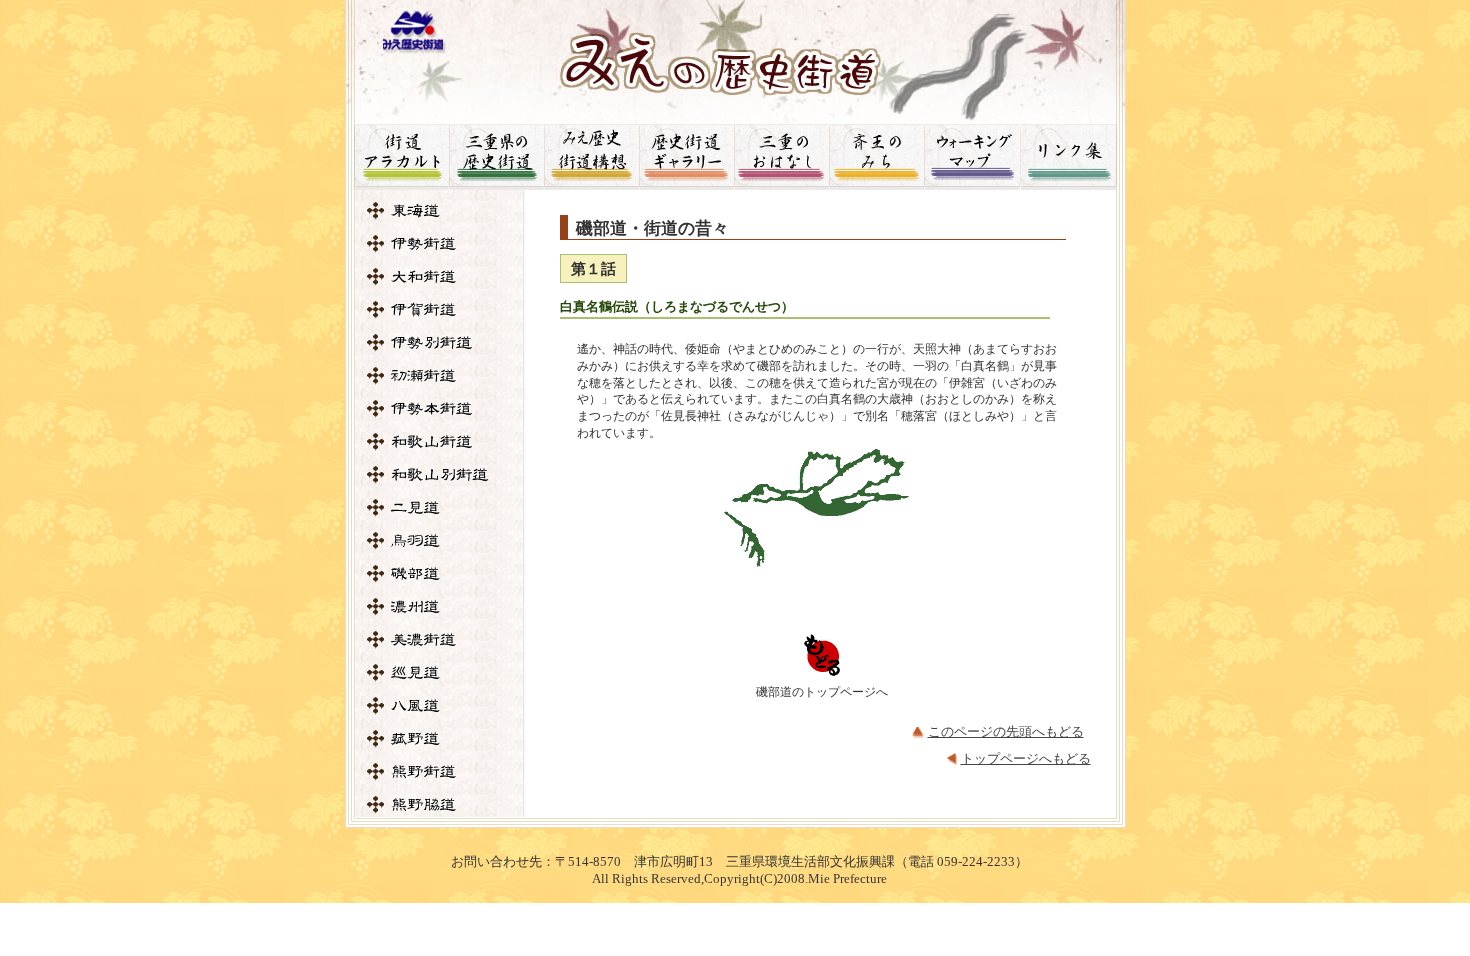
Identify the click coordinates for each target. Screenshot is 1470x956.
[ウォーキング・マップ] (972, 157)
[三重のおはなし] (781, 157)
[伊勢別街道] (440, 342)
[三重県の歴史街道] (496, 157)
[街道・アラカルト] (397, 157)
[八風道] (440, 705)
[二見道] (440, 507)
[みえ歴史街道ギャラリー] (686, 157)
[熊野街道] (440, 771)
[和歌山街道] (440, 441)
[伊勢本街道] (440, 408)
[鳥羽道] (440, 540)
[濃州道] (440, 606)
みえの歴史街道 (735, 55)
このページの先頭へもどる (1006, 731)
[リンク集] (1073, 157)
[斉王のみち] (876, 157)
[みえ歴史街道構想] (591, 157)
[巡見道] (440, 672)
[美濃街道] (440, 639)
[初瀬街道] (440, 375)
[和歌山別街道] (440, 474)
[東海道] (440, 210)
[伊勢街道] (440, 243)
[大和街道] (440, 276)
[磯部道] (440, 573)
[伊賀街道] (440, 309)
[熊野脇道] (440, 804)
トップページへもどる (1026, 758)
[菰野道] (440, 738)
